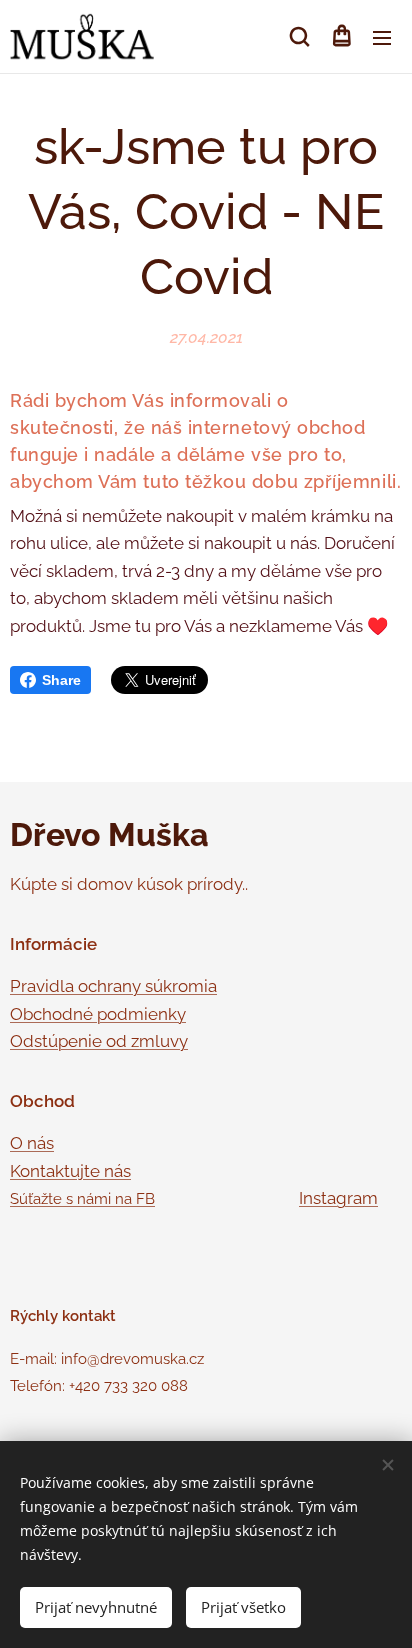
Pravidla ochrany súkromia (113, 986)
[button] (299, 37)
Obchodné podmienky (98, 1014)
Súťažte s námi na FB (82, 1199)
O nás (32, 1143)
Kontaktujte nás (70, 1171)
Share (61, 680)
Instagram (338, 1198)
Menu (382, 37)
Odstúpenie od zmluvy (99, 1041)
